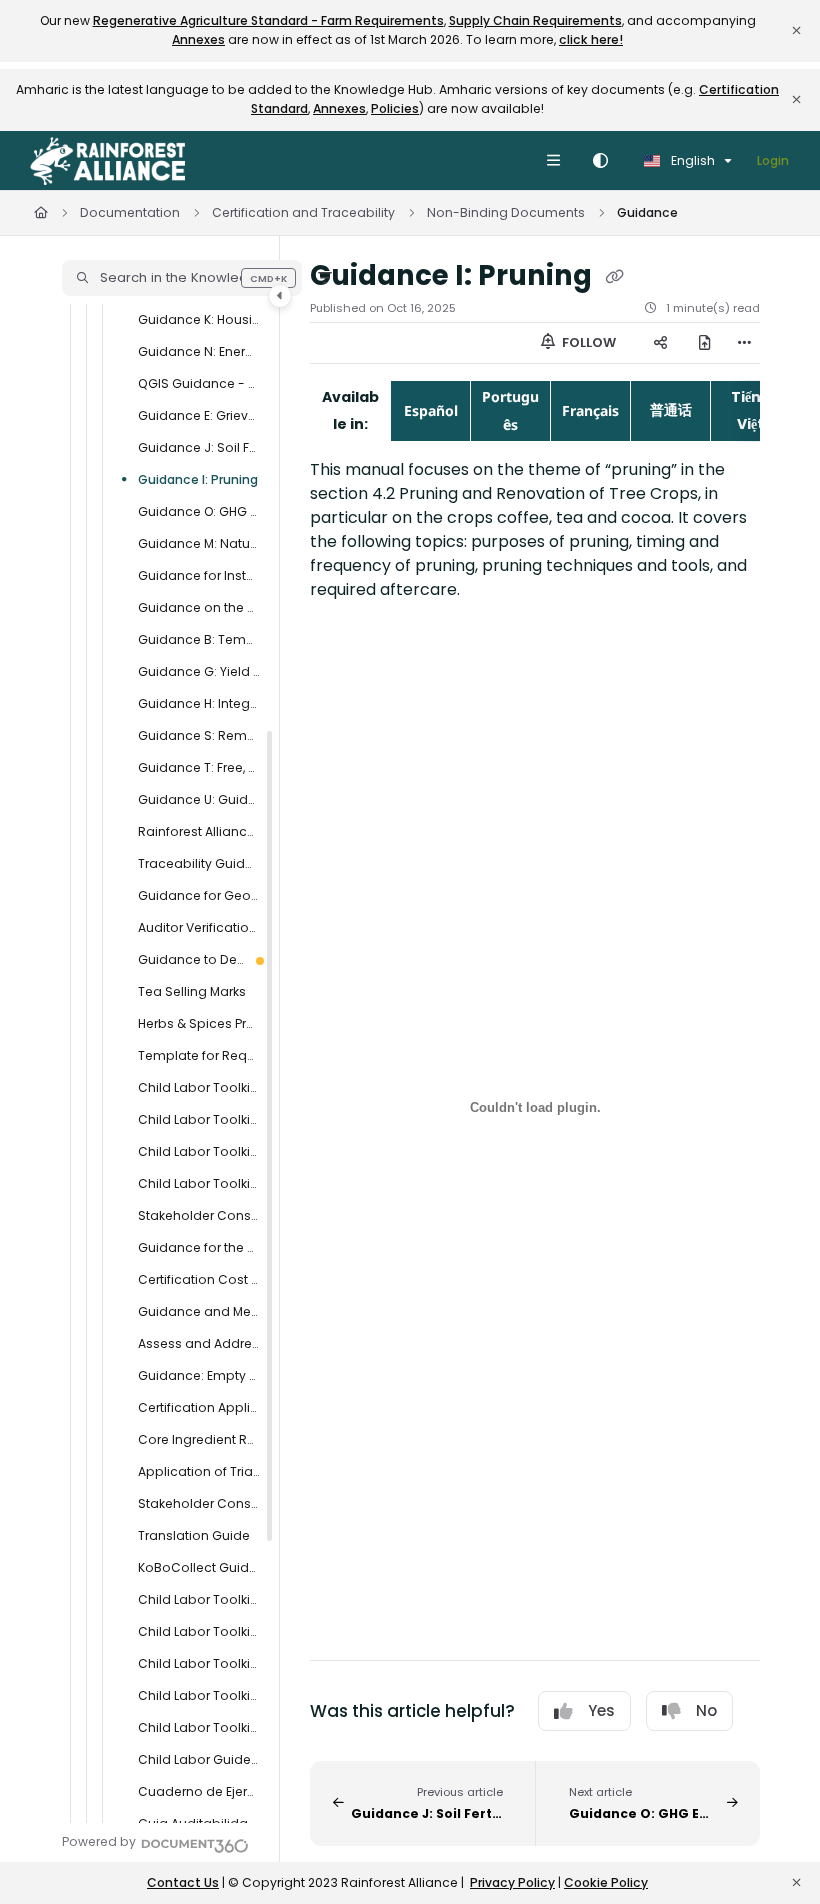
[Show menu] (553, 161)
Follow (587, 342)
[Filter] (325, 278)
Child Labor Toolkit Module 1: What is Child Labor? (199, 1727)
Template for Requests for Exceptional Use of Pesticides (199, 1055)
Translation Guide (194, 1535)
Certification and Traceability (303, 212)
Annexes (198, 39)
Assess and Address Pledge (199, 1343)
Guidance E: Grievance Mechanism (199, 415)
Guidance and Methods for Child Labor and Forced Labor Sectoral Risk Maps (199, 1311)
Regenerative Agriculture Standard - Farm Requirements (268, 20)
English (691, 160)
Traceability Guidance (199, 863)
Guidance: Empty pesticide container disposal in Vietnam (199, 1375)
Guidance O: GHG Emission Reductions (199, 511)
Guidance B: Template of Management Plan (199, 639)
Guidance (647, 212)
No (706, 1710)
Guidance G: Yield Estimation (199, 671)
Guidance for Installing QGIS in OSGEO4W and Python (199, 575)
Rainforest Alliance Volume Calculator (199, 831)
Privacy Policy (512, 1882)
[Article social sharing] (661, 343)
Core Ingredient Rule (199, 1439)
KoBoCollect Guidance (199, 1567)
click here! (591, 39)
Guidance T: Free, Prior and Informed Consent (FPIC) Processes (199, 767)
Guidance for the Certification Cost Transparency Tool (199, 1247)
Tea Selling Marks (192, 991)
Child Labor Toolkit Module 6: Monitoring (199, 1663)
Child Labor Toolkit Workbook (199, 1183)
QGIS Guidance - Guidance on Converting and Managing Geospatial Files (199, 383)
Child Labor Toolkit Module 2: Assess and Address (199, 1631)
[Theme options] (600, 161)
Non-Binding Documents (506, 212)
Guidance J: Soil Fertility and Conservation (199, 447)
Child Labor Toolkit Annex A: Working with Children (199, 1151)
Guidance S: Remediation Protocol (199, 735)
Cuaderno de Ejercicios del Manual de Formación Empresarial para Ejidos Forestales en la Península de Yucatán (199, 1791)
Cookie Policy (606, 1882)
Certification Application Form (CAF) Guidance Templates (199, 1407)
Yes (601, 1710)
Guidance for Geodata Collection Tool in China (199, 895)
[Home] (107, 161)
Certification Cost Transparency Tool (199, 1279)
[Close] (796, 31)
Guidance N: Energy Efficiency (199, 351)
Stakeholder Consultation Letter (199, 1215)
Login (773, 160)
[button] (182, 278)
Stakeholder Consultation (199, 1503)
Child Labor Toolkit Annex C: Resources (199, 1087)
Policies (395, 108)
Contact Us (183, 1882)
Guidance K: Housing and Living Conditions (199, 319)
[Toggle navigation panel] (280, 296)
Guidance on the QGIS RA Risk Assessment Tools (199, 607)
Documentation (130, 212)
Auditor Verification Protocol (199, 927)
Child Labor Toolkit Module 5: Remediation (199, 1695)
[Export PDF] (705, 343)
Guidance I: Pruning (198, 479)
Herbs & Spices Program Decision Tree (199, 1023)
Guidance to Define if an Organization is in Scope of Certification (191, 959)
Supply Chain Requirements (535, 20)
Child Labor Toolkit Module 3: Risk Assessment (199, 1599)
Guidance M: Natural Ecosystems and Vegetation (199, 543)
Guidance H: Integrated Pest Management (199, 703)
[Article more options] (744, 343)
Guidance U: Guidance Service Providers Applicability (199, 799)
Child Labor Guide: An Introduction (199, 1759)
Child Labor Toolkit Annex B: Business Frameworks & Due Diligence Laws (199, 1119)
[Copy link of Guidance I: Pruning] (614, 277)
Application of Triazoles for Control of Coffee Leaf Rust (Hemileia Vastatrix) (199, 1471)
